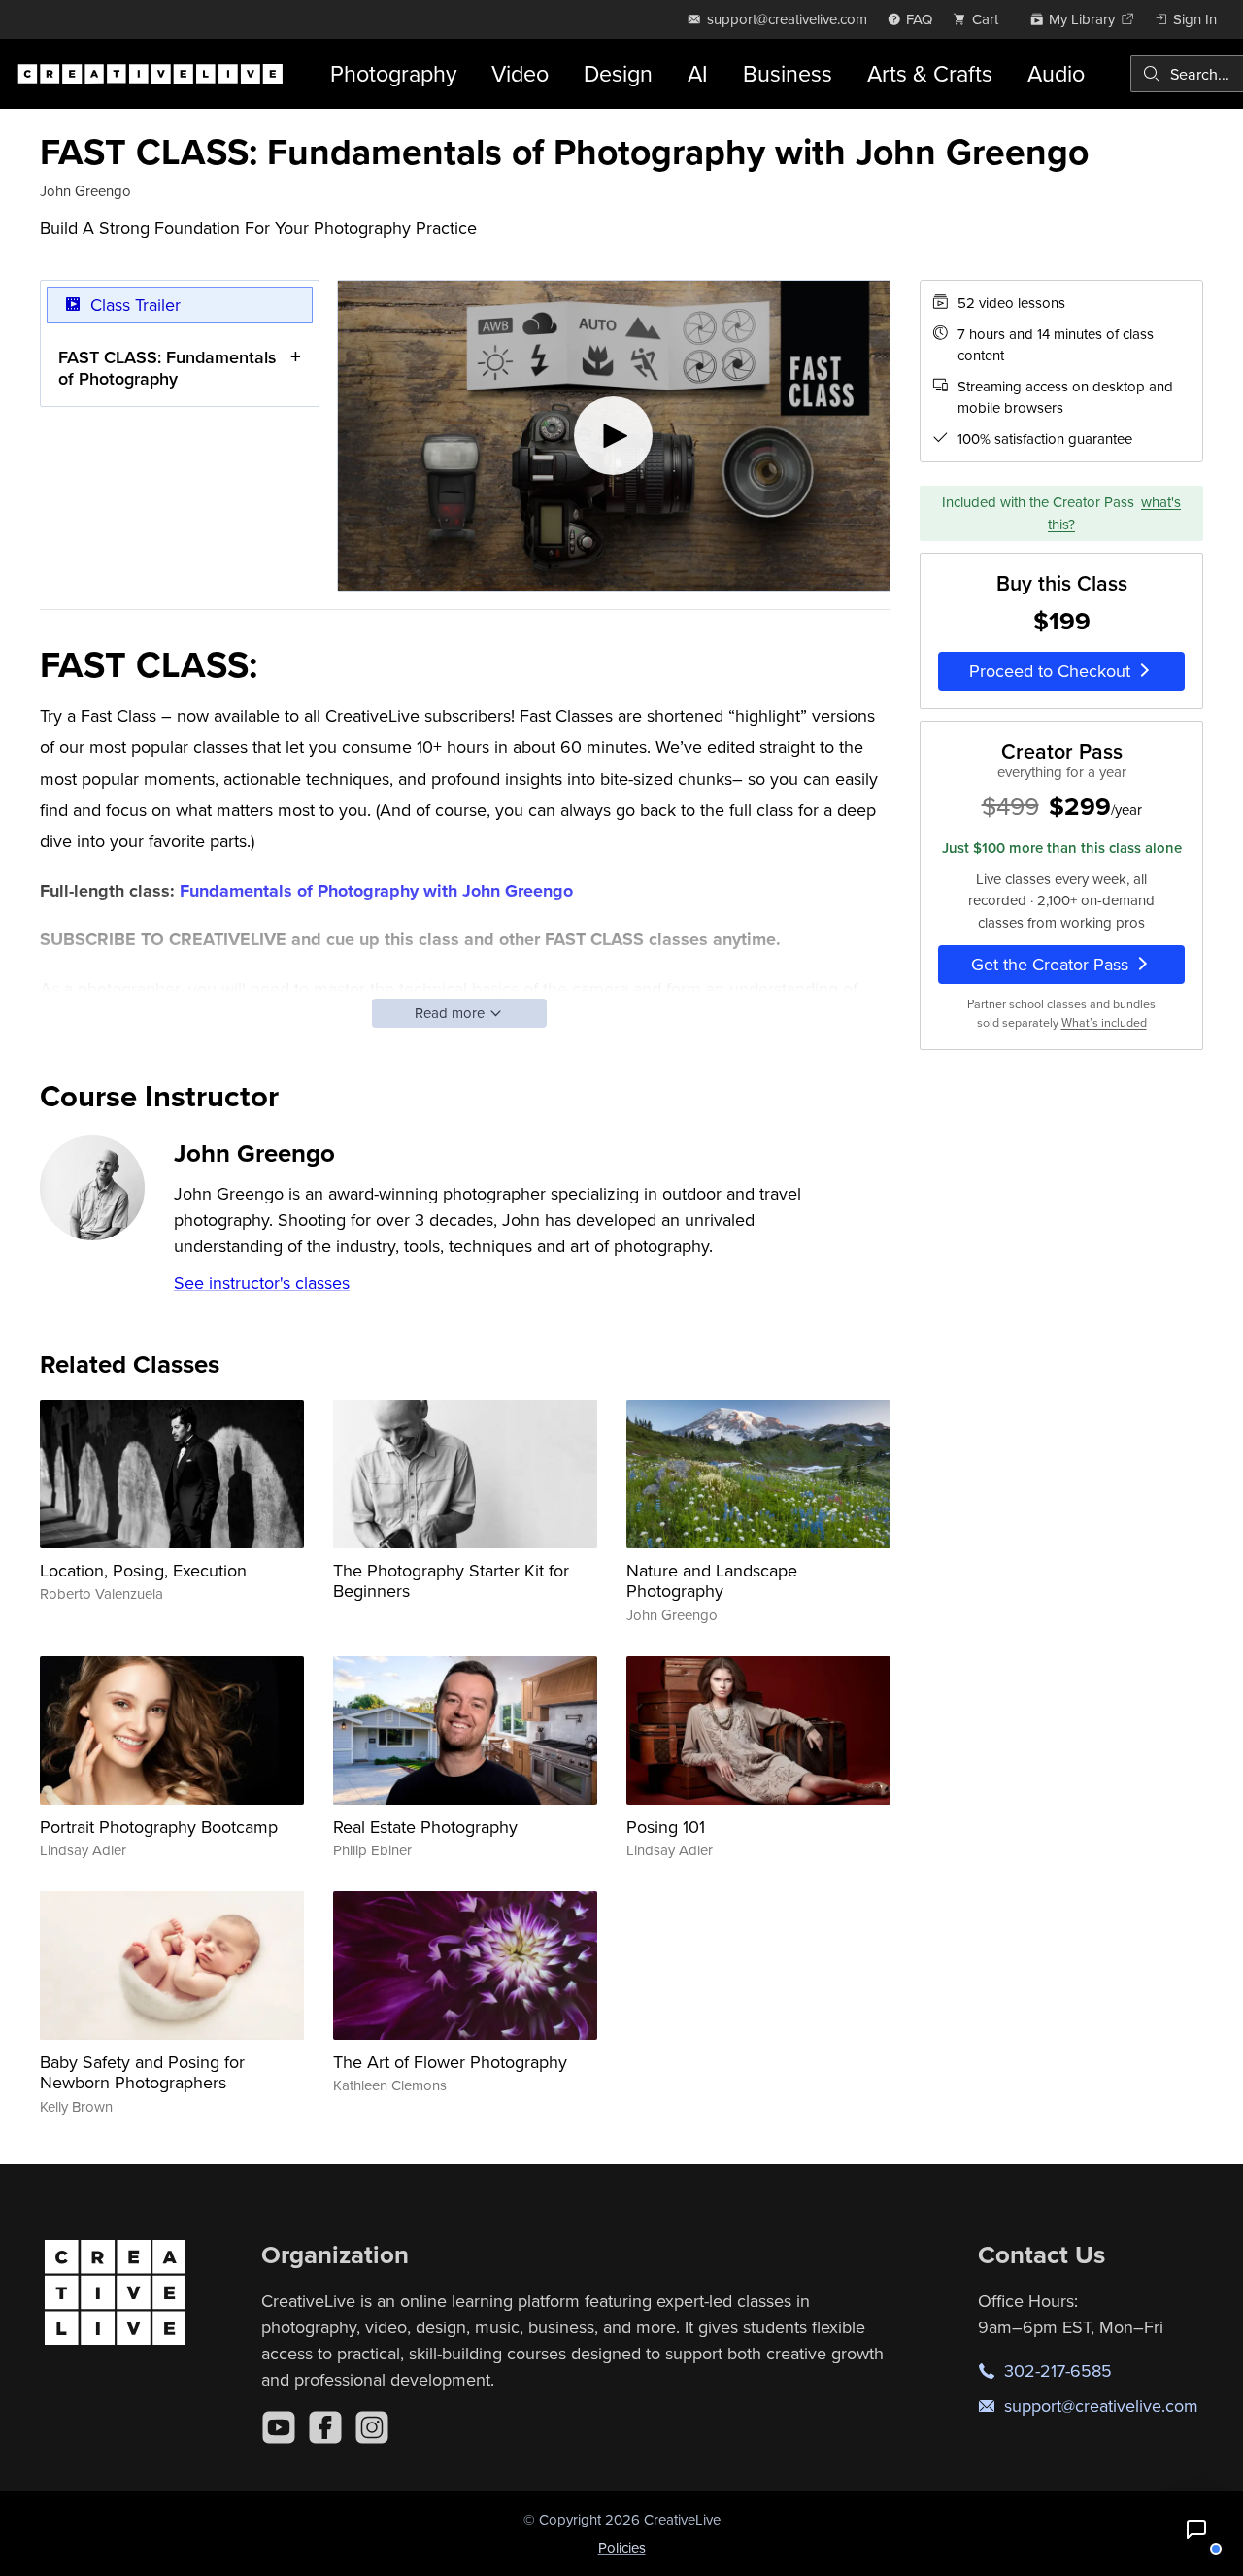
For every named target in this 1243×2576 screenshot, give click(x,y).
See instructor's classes (262, 1283)
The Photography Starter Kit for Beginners (451, 1581)
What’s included (1104, 1021)
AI (698, 73)
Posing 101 (666, 1827)
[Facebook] (325, 2427)
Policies (622, 2547)
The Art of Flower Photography (450, 2062)
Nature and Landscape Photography (712, 1581)
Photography (393, 73)
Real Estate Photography (425, 1827)
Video (520, 73)
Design (618, 73)
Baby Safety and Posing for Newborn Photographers (142, 2072)
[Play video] (614, 436)
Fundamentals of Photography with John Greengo (376, 891)
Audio (1056, 73)
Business (788, 73)
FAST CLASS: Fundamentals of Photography (168, 368)
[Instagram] (372, 2427)
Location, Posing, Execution (143, 1570)
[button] (1196, 2529)
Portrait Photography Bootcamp (159, 1827)
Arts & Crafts (930, 73)
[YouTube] (279, 2427)
